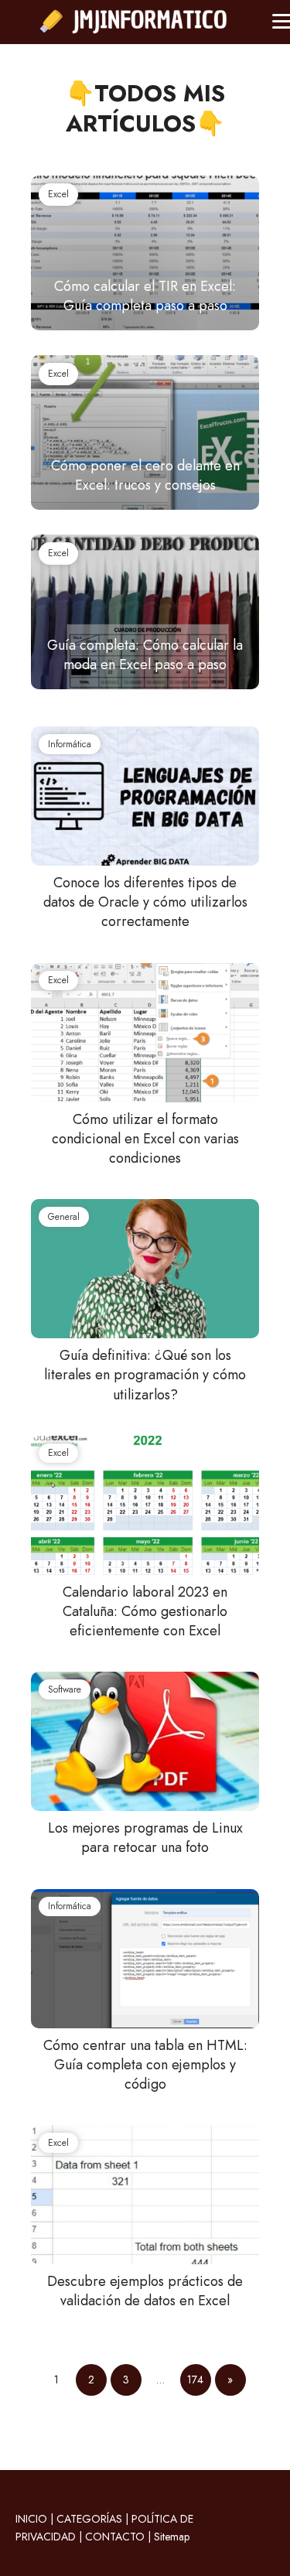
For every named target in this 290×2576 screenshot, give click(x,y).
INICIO (31, 2519)
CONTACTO (115, 2537)
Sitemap (172, 2537)
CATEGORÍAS (89, 2519)
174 (195, 2380)
